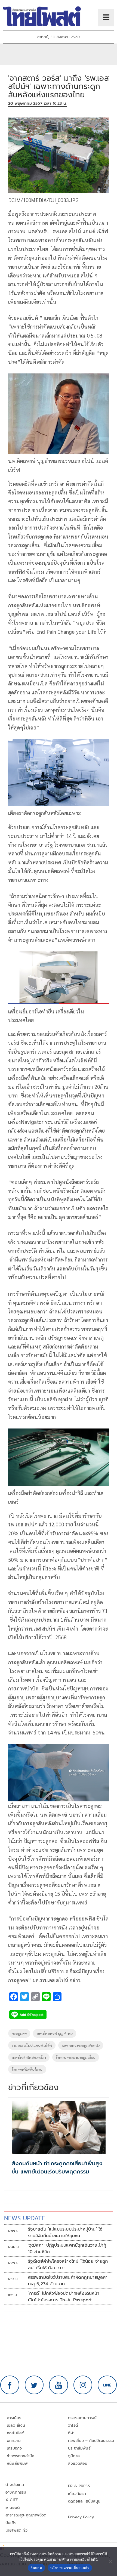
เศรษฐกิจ (14, 2448)
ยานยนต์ (13, 2508)
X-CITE (12, 2500)
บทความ (14, 2441)
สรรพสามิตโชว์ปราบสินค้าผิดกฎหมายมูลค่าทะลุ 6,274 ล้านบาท (68, 2281)
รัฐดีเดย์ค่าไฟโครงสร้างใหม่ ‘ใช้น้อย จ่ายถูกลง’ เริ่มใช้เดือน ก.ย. (68, 2265)
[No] (110, 2562)
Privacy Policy (81, 2517)
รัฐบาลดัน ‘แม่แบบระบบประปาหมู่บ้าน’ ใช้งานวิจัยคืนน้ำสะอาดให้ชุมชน (65, 2232)
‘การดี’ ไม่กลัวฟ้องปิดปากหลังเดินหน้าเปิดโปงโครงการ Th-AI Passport (64, 2297)
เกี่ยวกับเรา (77, 2494)
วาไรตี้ (73, 2425)
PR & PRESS (79, 2486)
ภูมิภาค (74, 2456)
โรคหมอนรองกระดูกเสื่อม (76, 2057)
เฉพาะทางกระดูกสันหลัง (81, 2045)
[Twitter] (34, 2385)
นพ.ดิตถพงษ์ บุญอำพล (55, 2033)
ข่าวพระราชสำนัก (21, 2456)
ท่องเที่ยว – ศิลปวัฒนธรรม (91, 2441)
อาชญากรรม (16, 2492)
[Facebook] (10, 2385)
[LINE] (107, 2385)
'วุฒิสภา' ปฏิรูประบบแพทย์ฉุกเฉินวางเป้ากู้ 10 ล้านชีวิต (67, 2249)
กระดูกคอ (19, 2033)
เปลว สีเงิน (16, 2425)
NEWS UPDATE (24, 2218)
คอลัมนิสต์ (16, 2433)
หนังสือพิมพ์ (17, 2464)
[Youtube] (59, 2385)
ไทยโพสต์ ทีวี (16, 2530)
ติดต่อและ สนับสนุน (84, 2501)
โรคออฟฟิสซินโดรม (27, 2069)
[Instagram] (83, 2385)
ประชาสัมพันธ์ (79, 2448)
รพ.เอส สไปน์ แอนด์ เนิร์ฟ (32, 2045)
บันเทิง (11, 2523)
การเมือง (14, 2418)
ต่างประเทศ (15, 2485)
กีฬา (71, 2433)
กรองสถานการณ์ (82, 2418)
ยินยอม (36, 2568)
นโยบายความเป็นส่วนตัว (70, 2568)
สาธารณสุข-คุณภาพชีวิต (26, 2515)
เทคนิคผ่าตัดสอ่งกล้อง (29, 2057)
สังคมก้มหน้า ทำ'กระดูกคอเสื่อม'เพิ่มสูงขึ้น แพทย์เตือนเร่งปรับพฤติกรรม (57, 2167)
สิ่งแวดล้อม (78, 2464)
